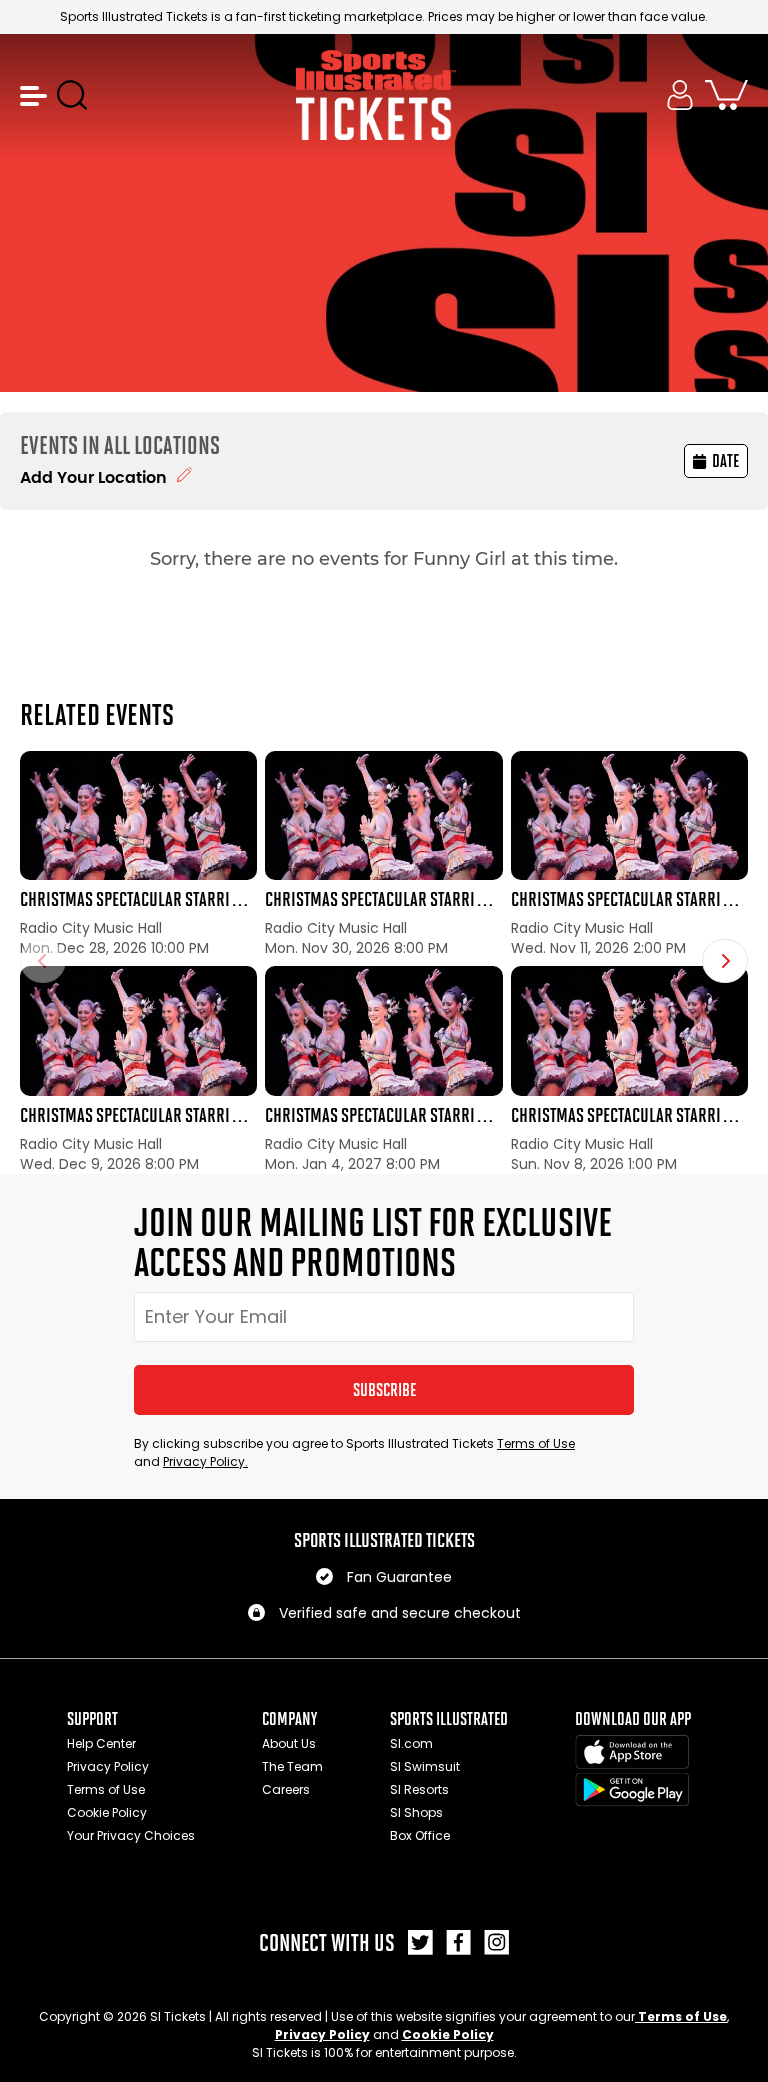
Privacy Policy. (205, 1461)
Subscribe (384, 1390)
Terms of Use (536, 1443)
